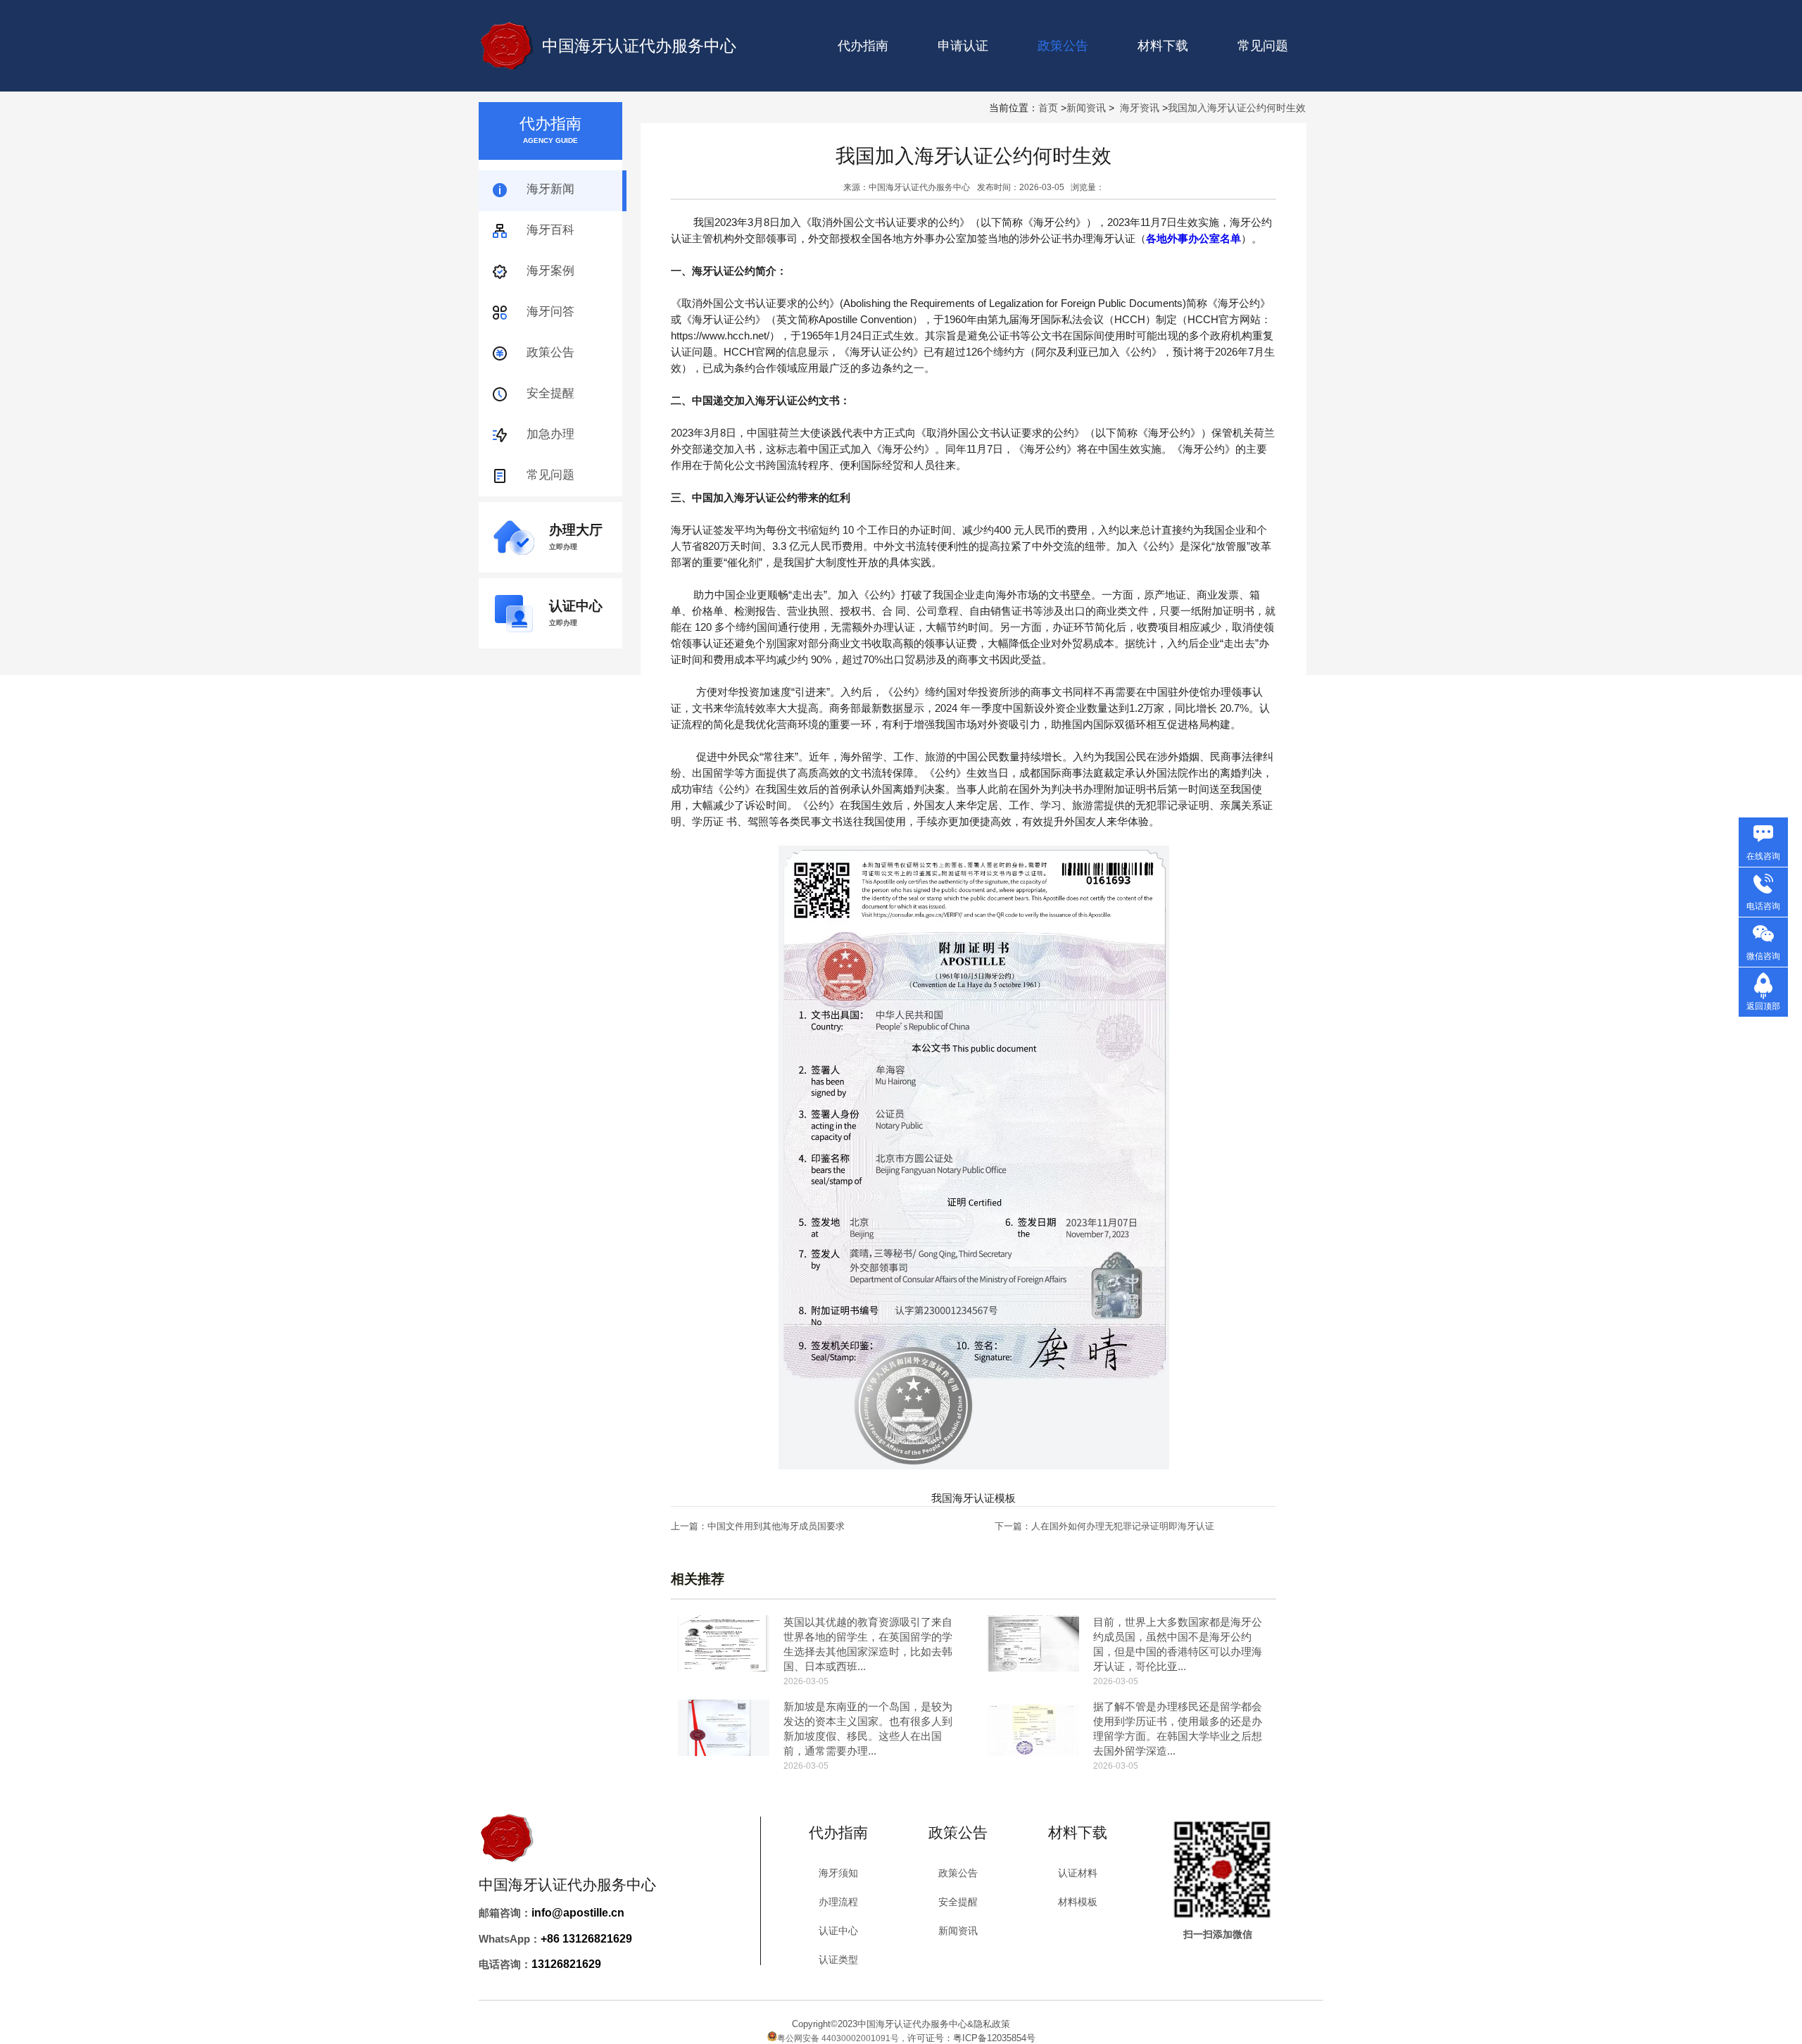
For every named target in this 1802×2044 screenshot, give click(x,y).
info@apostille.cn (578, 1913)
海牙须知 (838, 1873)
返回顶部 (1763, 1006)
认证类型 (838, 1960)
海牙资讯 (1140, 108)
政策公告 (550, 352)
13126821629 (566, 1964)
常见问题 (1263, 46)
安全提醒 (550, 393)
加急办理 (550, 434)
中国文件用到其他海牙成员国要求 (776, 1526)
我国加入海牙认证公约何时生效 (1237, 108)
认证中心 (838, 1931)
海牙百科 (550, 230)
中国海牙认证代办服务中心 (639, 46)
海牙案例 (550, 271)
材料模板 (1078, 1902)
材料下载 (1163, 46)
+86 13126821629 (586, 1939)
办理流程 (838, 1902)
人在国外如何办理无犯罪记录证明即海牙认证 (1123, 1526)
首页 (1048, 108)
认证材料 (1078, 1873)
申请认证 (963, 46)
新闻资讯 (1086, 108)
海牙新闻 (550, 189)
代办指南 (863, 46)
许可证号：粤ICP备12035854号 (971, 2038)
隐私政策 (992, 2024)
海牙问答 (550, 312)
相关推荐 (698, 1579)
